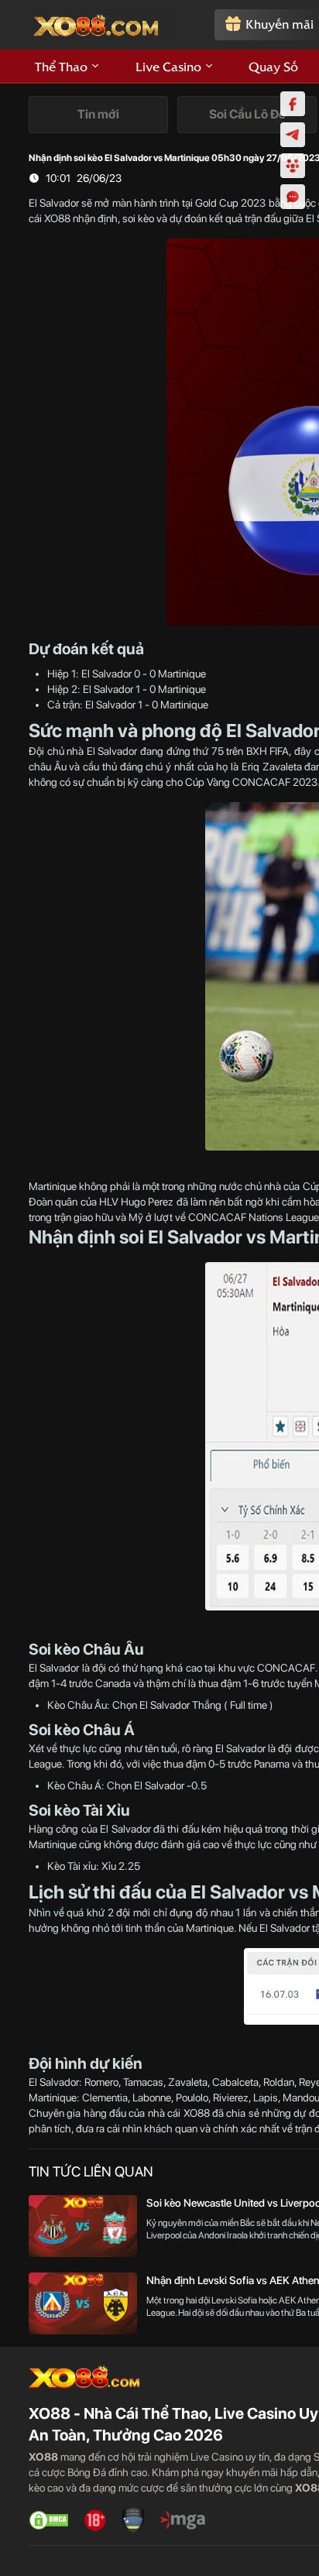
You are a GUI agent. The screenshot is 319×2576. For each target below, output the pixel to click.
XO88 (57, 218)
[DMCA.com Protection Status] (49, 2520)
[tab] (98, 115)
